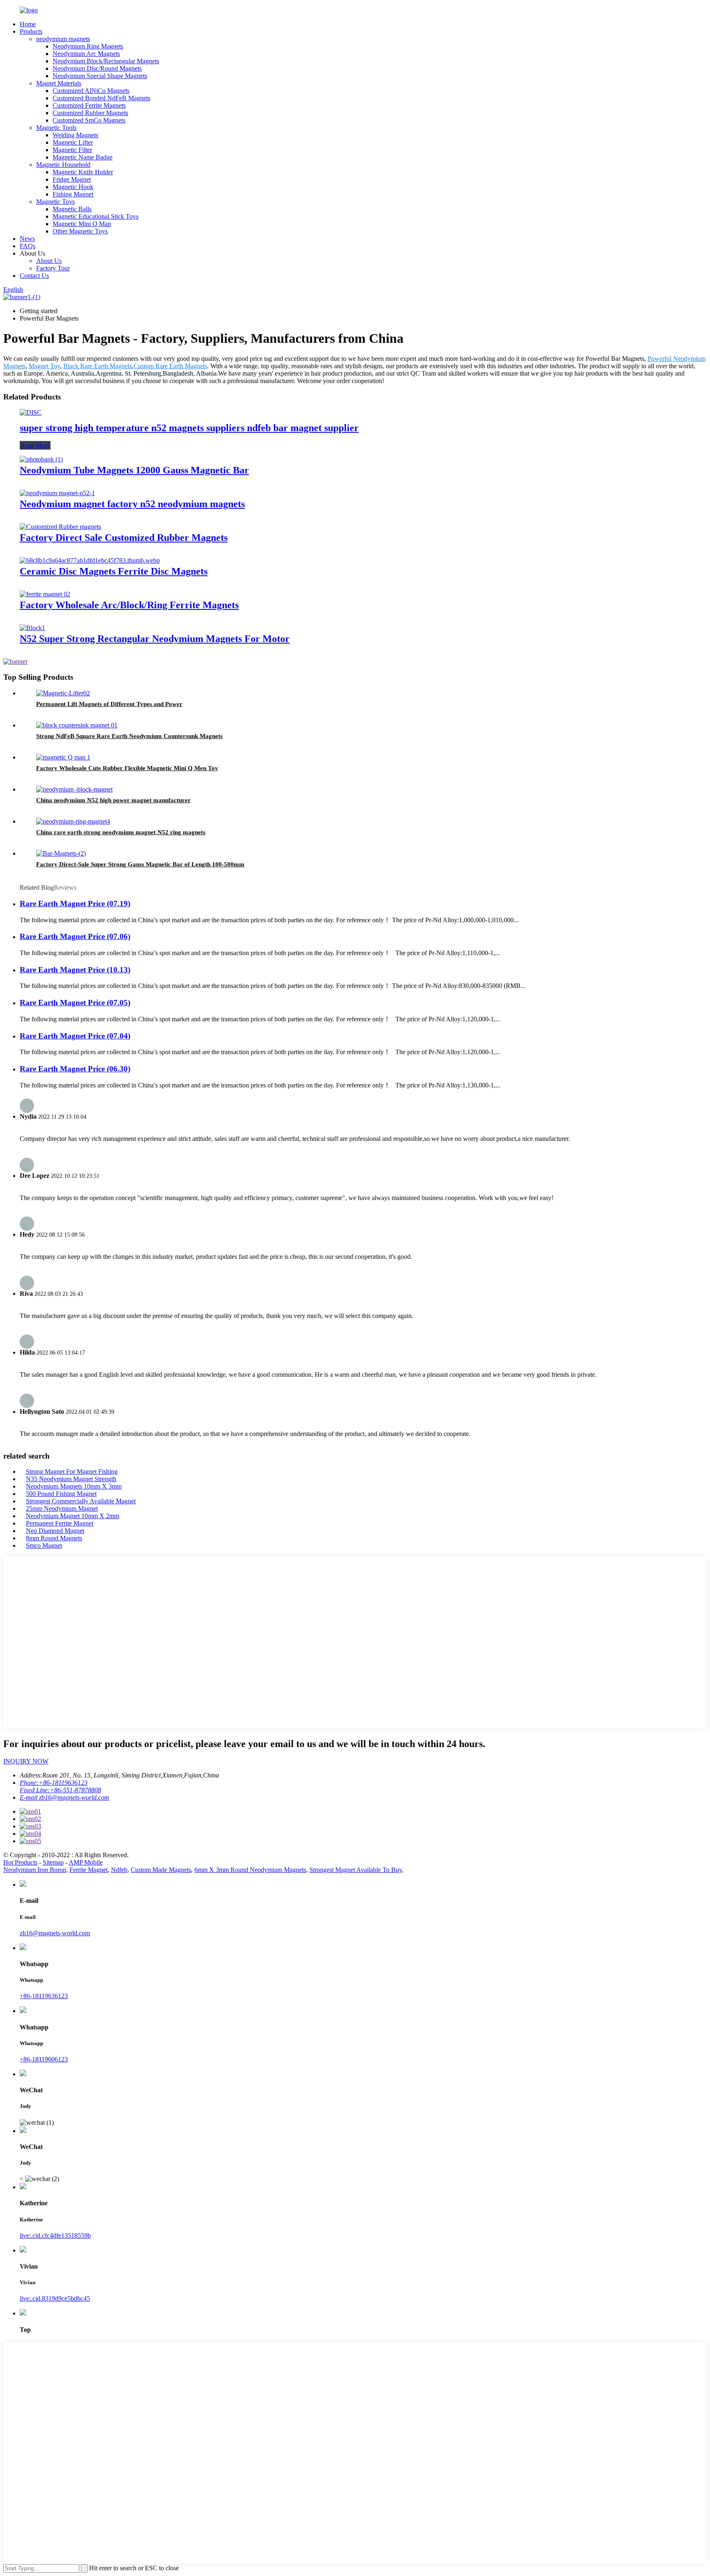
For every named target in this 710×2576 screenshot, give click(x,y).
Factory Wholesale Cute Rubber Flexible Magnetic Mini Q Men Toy (127, 768)
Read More (35, 445)
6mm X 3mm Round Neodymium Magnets (250, 1870)
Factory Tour (53, 268)
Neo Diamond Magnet (55, 1531)
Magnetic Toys (55, 202)
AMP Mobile (86, 1862)
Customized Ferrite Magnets (89, 105)
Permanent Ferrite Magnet (60, 1523)
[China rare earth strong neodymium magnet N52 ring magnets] (73, 821)
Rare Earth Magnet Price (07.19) (75, 904)
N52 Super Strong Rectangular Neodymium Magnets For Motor (155, 639)
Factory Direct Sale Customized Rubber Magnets (124, 538)
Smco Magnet (44, 1545)
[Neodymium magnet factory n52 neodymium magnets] (57, 493)
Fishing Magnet (73, 194)
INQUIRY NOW (26, 1761)
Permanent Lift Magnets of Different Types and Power (109, 704)
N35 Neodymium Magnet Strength (71, 1479)
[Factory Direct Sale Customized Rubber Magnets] (60, 527)
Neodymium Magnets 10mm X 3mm (74, 1486)
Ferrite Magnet (89, 1870)
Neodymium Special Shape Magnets (100, 76)
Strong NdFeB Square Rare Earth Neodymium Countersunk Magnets (129, 736)
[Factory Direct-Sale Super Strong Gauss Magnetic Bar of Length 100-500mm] (61, 853)
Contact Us (34, 276)
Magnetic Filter (72, 150)
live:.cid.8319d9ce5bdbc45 (55, 2298)
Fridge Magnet (72, 179)
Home (28, 24)
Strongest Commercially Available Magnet (81, 1501)
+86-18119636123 (44, 1996)
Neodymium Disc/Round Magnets (97, 68)
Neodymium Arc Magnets (86, 54)
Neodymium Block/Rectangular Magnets (106, 61)
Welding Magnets (75, 135)
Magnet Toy (44, 366)
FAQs (28, 246)
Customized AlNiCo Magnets (91, 91)
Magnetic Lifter (73, 142)
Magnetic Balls (72, 209)
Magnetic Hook (73, 187)
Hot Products (20, 1862)
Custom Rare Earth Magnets (170, 366)
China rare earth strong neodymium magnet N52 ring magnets (121, 832)
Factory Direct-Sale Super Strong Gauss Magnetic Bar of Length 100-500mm (140, 864)
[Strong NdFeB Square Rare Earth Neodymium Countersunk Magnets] (77, 725)
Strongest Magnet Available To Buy (356, 1870)
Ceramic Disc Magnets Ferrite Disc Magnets (114, 571)
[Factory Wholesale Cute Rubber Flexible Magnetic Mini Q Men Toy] (63, 757)
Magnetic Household (63, 165)
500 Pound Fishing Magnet (61, 1494)
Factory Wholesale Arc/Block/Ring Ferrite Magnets (129, 605)
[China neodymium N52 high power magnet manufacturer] (74, 789)
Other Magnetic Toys (80, 231)
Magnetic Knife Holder (83, 172)
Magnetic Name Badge (83, 157)
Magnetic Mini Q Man (82, 224)
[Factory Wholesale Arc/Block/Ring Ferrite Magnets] (45, 594)
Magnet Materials (59, 83)
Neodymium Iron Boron (35, 1870)
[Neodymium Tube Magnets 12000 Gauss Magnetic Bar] (41, 459)
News (27, 239)
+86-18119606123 (44, 2059)
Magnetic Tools (56, 128)
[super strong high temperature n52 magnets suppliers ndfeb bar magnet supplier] (31, 412)
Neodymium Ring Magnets (88, 46)
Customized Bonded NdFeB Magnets (101, 98)
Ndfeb (119, 1870)
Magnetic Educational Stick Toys (96, 216)
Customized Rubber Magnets (90, 113)
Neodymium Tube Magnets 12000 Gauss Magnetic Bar (134, 470)
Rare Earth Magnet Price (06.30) (75, 1069)
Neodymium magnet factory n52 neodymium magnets (132, 504)
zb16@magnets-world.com (55, 1933)
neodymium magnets (63, 39)
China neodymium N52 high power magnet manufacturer (113, 800)
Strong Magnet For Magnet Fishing (72, 1472)
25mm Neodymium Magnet (62, 1508)
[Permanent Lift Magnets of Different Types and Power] (63, 693)
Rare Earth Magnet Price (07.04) (75, 1036)
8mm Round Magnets (54, 1538)
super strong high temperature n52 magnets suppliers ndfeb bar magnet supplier (189, 428)
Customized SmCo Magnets (89, 120)
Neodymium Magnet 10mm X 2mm (73, 1516)
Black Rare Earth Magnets (98, 366)
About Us (49, 261)
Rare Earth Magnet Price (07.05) (75, 1003)
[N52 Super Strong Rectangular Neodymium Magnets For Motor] (32, 628)
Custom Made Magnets (161, 1870)
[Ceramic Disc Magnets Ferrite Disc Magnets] (90, 560)
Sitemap (53, 1862)
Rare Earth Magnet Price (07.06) (75, 936)
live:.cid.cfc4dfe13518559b (55, 2236)
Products (31, 31)
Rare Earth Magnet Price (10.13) (75, 970)
